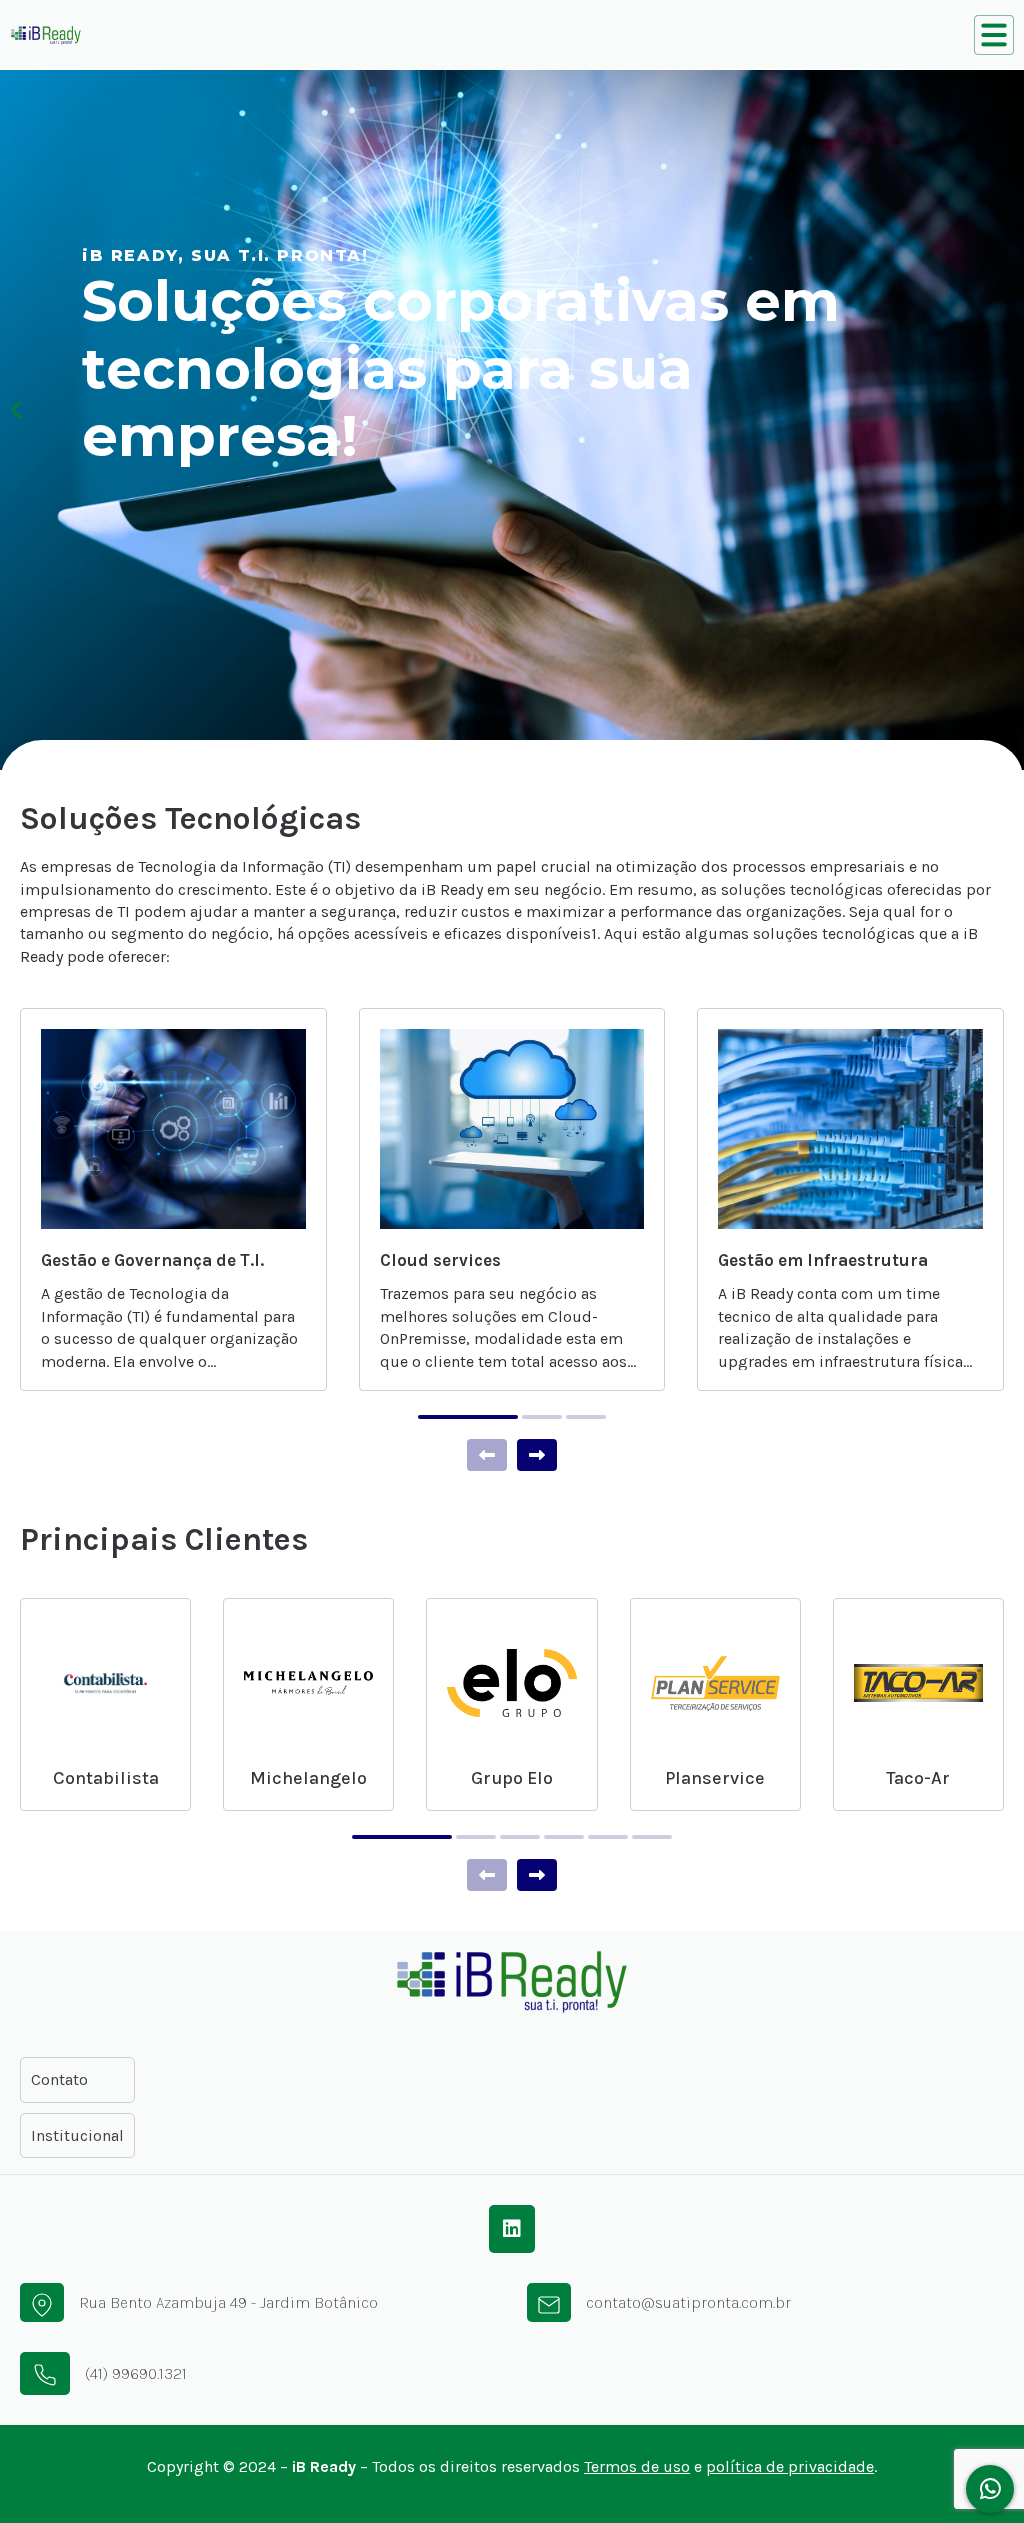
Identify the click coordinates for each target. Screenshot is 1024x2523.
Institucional (77, 2135)
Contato (59, 2079)
